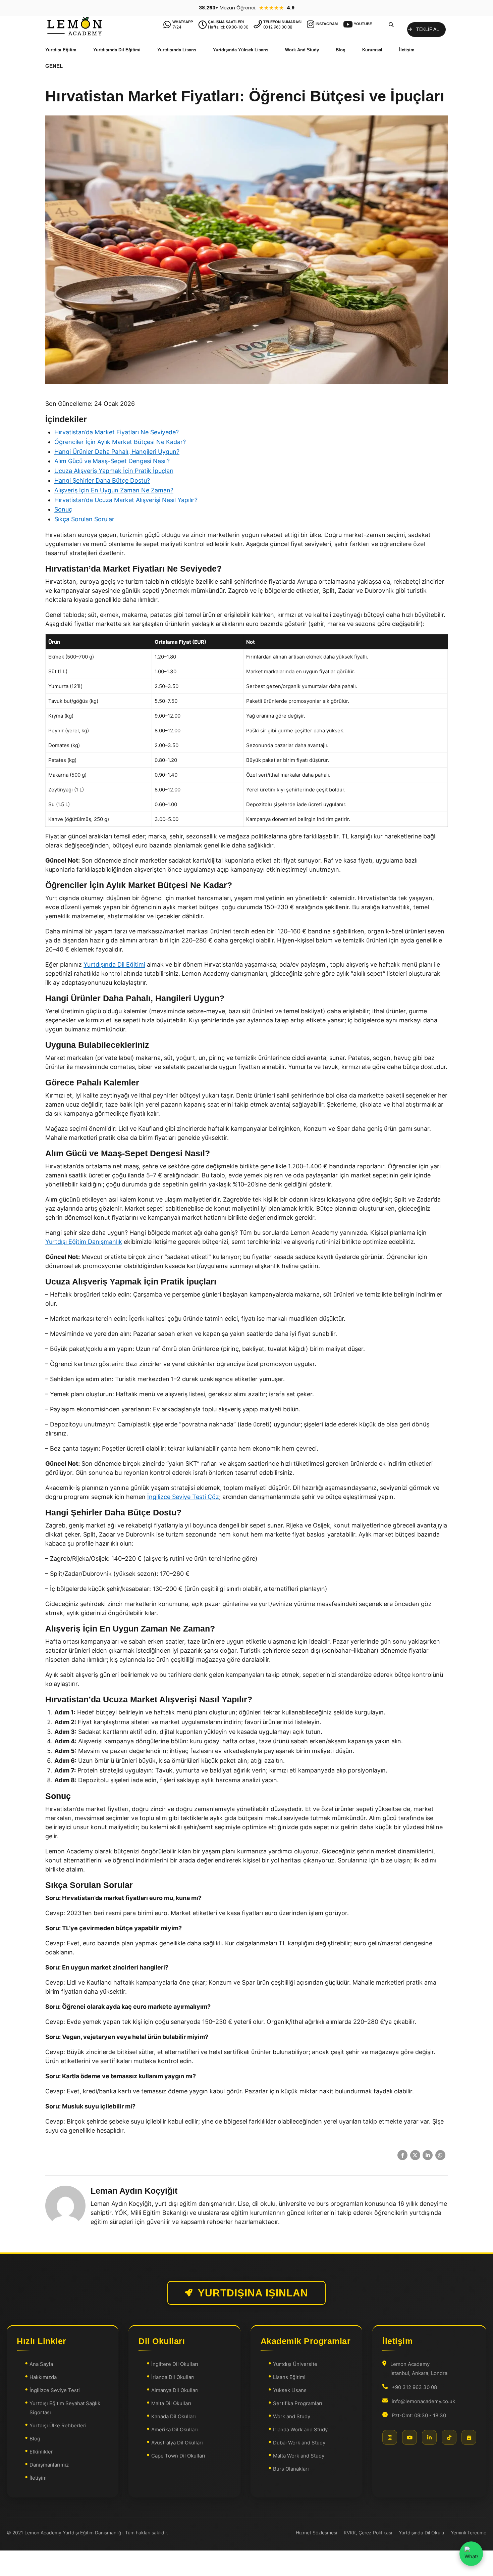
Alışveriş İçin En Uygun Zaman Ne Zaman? (114, 490)
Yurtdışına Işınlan (253, 2293)
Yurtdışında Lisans (177, 50)
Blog (341, 50)
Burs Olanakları (291, 2469)
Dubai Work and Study (299, 2443)
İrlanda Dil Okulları (173, 2377)
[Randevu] (469, 2437)
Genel (54, 66)
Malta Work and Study (299, 2456)
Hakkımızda (43, 2377)
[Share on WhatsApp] (440, 2155)
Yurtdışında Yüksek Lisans (241, 50)
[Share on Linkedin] (428, 2155)
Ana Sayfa (41, 2364)
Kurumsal (372, 50)
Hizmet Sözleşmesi (316, 2533)
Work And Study (302, 50)
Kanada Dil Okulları (174, 2416)
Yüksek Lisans (290, 2390)
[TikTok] (449, 2437)
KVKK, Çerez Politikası (368, 2533)
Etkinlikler (41, 2452)
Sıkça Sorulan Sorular (84, 519)
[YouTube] (409, 2437)
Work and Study (292, 2416)
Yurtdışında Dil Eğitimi (117, 50)
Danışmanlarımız (49, 2465)
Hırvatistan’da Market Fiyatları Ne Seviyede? (117, 432)
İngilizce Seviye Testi (55, 2390)
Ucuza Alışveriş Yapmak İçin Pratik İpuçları (114, 471)
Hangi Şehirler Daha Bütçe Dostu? (102, 480)
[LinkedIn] (429, 2437)
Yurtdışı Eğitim (61, 50)
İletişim (407, 50)
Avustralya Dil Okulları (177, 2443)
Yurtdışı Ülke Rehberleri (58, 2425)
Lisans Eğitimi (289, 2377)
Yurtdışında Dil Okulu (421, 2533)
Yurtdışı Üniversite (295, 2364)
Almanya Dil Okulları (175, 2390)
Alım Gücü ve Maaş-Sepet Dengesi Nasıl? (112, 461)
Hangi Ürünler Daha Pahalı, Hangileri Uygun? (117, 452)
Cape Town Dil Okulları (178, 2456)
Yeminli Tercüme (469, 2533)
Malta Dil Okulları (171, 2403)
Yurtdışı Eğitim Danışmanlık (84, 1242)
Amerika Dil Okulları (175, 2429)
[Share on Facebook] (402, 2155)
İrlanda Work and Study (300, 2429)
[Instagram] (390, 2437)
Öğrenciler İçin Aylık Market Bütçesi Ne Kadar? (120, 442)
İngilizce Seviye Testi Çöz (183, 1497)
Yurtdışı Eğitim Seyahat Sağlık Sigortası (65, 2408)
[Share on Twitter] (415, 2155)
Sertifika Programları (298, 2403)
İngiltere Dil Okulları (175, 2364)
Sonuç (63, 509)
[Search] (391, 25)
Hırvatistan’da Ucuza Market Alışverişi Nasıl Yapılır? (126, 500)
